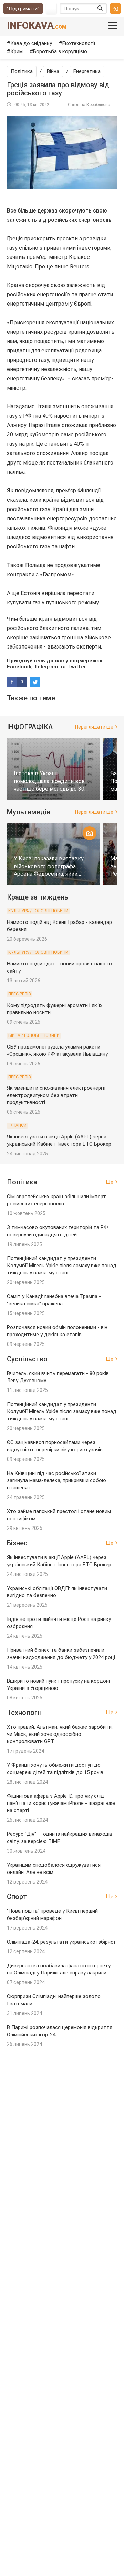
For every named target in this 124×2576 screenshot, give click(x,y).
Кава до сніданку (31, 43)
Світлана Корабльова (89, 105)
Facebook (19, 667)
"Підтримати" (23, 9)
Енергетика (87, 71)
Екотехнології (79, 43)
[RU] (51, 9)
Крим (17, 51)
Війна (53, 71)
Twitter (76, 667)
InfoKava (37, 26)
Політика (22, 71)
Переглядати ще (94, 727)
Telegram (46, 667)
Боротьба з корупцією (60, 51)
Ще (110, 1182)
